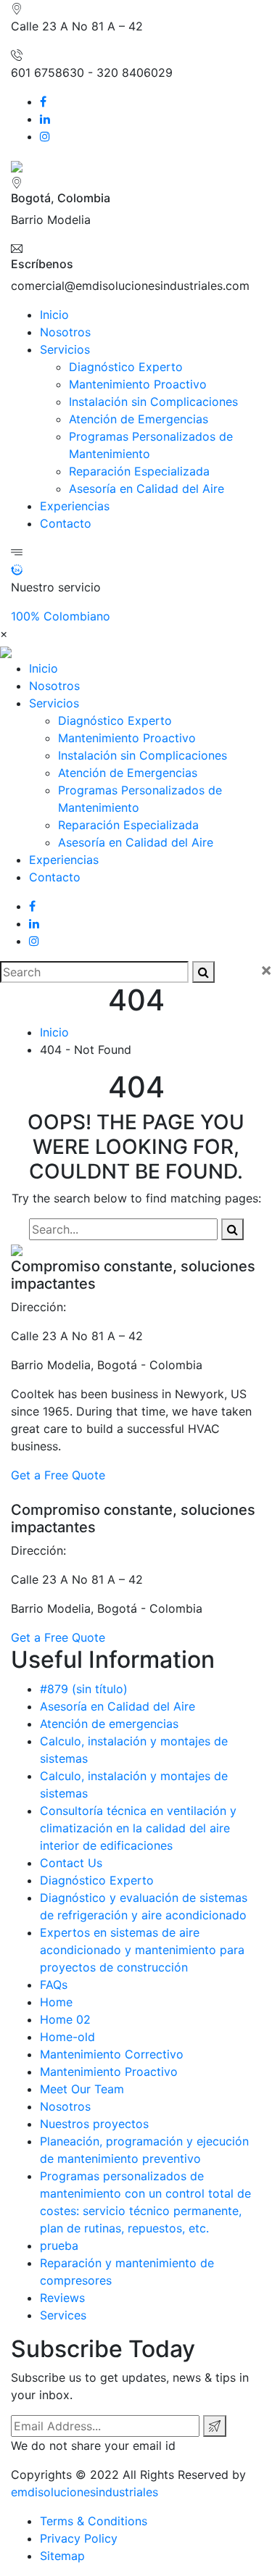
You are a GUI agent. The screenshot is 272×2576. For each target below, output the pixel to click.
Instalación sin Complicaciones (153, 402)
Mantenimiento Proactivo (138, 384)
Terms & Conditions (94, 2521)
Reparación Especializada (139, 471)
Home (56, 2002)
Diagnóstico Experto (126, 367)
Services (63, 2315)
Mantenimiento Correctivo (112, 2054)
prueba (59, 2245)
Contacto (66, 523)
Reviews (62, 2298)
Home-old (67, 2037)
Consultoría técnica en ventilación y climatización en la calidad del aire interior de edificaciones (138, 1828)
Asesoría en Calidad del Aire (147, 489)
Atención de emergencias (109, 1724)
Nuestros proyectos (94, 2124)
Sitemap (62, 2556)
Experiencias (75, 506)
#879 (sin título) (84, 1689)
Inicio (54, 315)
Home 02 (65, 2019)
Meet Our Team (82, 2089)
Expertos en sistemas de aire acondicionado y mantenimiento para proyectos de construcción (142, 1950)
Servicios (65, 349)
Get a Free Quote (58, 1475)
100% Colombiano (61, 616)
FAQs (54, 1985)
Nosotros (65, 332)
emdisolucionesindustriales (85, 2492)
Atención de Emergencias (139, 419)
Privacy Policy (79, 2538)
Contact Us (71, 1863)
